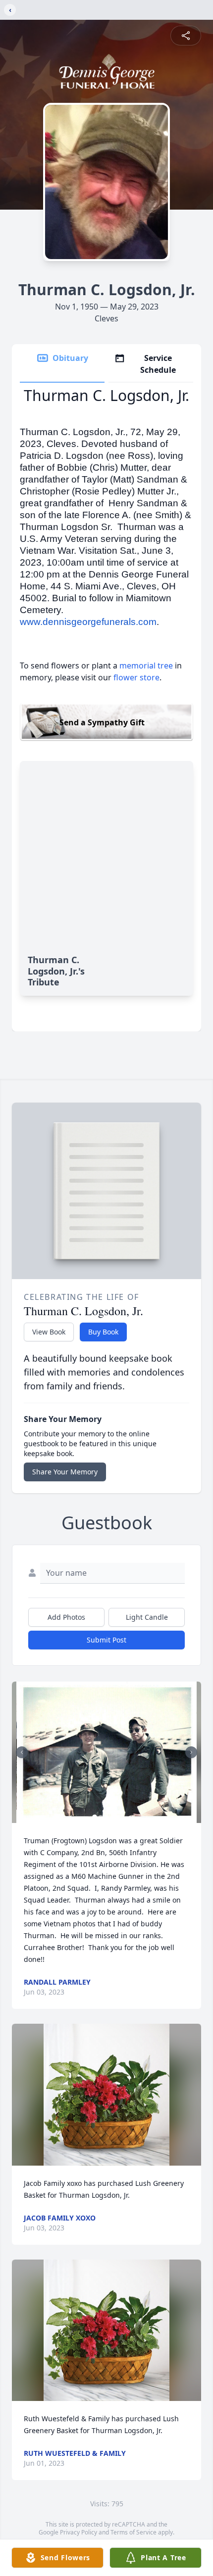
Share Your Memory (65, 1472)
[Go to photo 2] (101, 1817)
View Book (49, 1332)
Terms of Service (133, 2532)
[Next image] (191, 1752)
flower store (136, 677)
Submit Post (106, 1640)
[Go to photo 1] (95, 1817)
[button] (106, 1753)
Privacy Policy (79, 2532)
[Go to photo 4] (112, 1817)
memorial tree (146, 666)
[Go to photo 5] (118, 1817)
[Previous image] (22, 1752)
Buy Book (103, 1332)
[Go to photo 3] (106, 1817)
